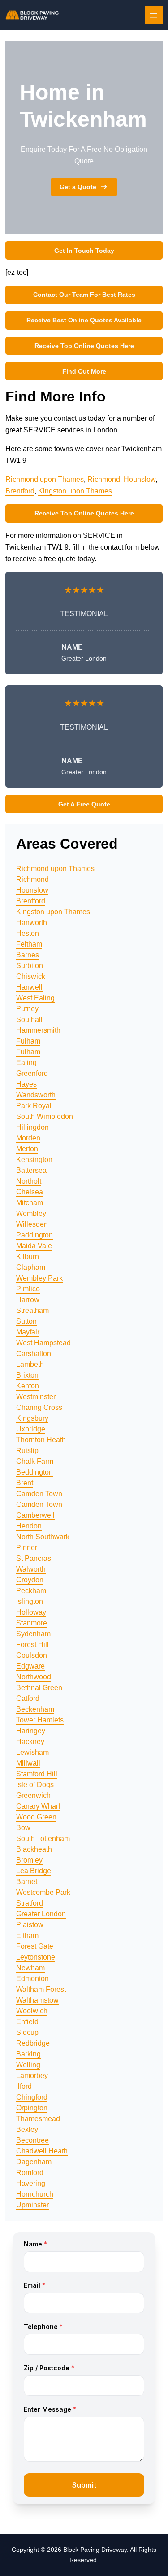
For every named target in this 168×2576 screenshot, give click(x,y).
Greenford (32, 1073)
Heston (28, 933)
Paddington (34, 1235)
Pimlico (28, 1289)
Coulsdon (32, 1655)
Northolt (29, 1181)
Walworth (31, 1569)
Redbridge (33, 2043)
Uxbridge (31, 1429)
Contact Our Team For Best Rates (84, 295)
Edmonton (32, 1979)
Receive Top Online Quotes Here (84, 346)
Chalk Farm (35, 1461)
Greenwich (33, 1795)
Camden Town (39, 1494)
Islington (30, 1601)
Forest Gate (35, 1946)
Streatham (32, 1310)
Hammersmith (38, 1030)
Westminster (36, 1397)
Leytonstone (36, 1957)
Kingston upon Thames (75, 491)
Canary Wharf (38, 1806)
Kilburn (28, 1257)
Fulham (28, 1041)
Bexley (27, 2129)
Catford (28, 1698)
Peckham (31, 1591)
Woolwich (32, 2011)
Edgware (30, 1666)
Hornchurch (35, 2194)
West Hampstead (43, 1343)
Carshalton (34, 1354)
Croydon (30, 1580)
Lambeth (30, 1364)
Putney (27, 1009)
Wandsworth (36, 1095)
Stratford (30, 1903)
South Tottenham (43, 1838)
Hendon (29, 1526)
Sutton (26, 1321)
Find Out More (84, 371)
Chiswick (31, 976)
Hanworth (32, 923)
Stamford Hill (37, 1774)
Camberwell (35, 1515)
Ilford (24, 2086)
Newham (30, 1968)
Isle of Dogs (35, 1785)
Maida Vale (34, 1246)
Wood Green (36, 1817)
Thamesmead (38, 2119)
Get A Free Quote (84, 804)
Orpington (32, 2108)
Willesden (32, 1224)
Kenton (28, 1386)
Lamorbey (32, 2076)
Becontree (32, 2140)
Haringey (31, 1731)
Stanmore (32, 1623)
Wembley (31, 1213)
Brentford (20, 491)
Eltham (27, 1935)
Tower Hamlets (40, 1720)
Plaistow (30, 1925)
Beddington (34, 1472)
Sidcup (27, 2032)
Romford (30, 2173)
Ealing (26, 1063)
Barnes (28, 955)
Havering (31, 2183)
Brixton (27, 1375)
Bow (23, 1828)
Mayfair (28, 1332)
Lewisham (32, 1752)
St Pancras (34, 1558)
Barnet (27, 1882)
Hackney (30, 1742)
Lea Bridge (34, 1871)
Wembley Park (39, 1278)
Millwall (28, 1763)
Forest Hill (32, 1645)
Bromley (29, 1860)
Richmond (104, 479)
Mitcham (30, 1203)
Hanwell (29, 987)
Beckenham (35, 1709)
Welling (28, 2065)
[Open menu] (154, 15)
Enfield (27, 2022)
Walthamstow (37, 2000)
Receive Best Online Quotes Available (84, 320)
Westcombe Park (43, 1892)
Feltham (29, 944)
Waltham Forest (41, 1989)
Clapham (31, 1267)
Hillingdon (32, 1127)
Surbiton (30, 966)
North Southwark (43, 1537)
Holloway (31, 1612)
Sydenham (33, 1634)
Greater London (41, 1914)
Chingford (32, 2097)
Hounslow (140, 479)
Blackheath (34, 1849)
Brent (25, 1483)
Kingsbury (32, 1418)
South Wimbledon (45, 1116)
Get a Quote (78, 187)
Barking (28, 2054)
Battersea (31, 1170)
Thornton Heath (41, 1440)
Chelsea (30, 1192)
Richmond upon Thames (45, 479)
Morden (28, 1138)
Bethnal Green (39, 1688)
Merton (27, 1149)
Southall (29, 1019)
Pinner (27, 1548)
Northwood (34, 1677)
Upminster (32, 2205)
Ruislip (27, 1451)
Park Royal (34, 1106)
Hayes (26, 1084)
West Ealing (35, 998)
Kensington (34, 1160)
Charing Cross (39, 1407)
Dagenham (34, 2162)
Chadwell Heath (42, 2151)
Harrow (28, 1300)
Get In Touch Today (84, 251)
